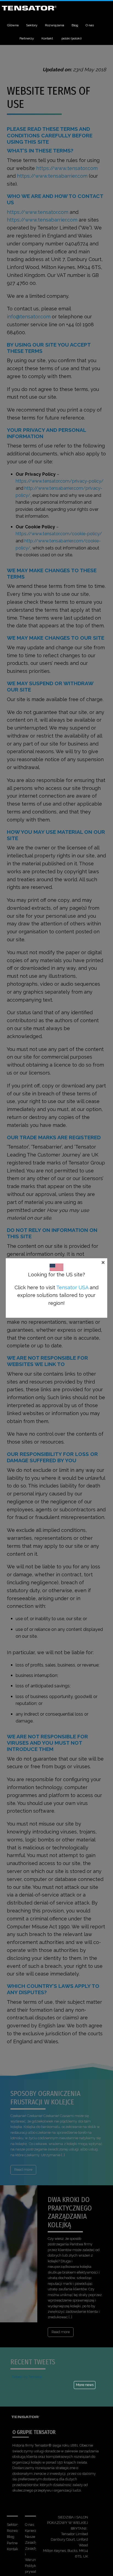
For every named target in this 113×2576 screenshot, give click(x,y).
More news (85, 2385)
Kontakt (47, 38)
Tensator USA (72, 1287)
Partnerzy (27, 38)
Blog (75, 25)
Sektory (32, 25)
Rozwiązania (55, 25)
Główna (13, 25)
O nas (90, 25)
